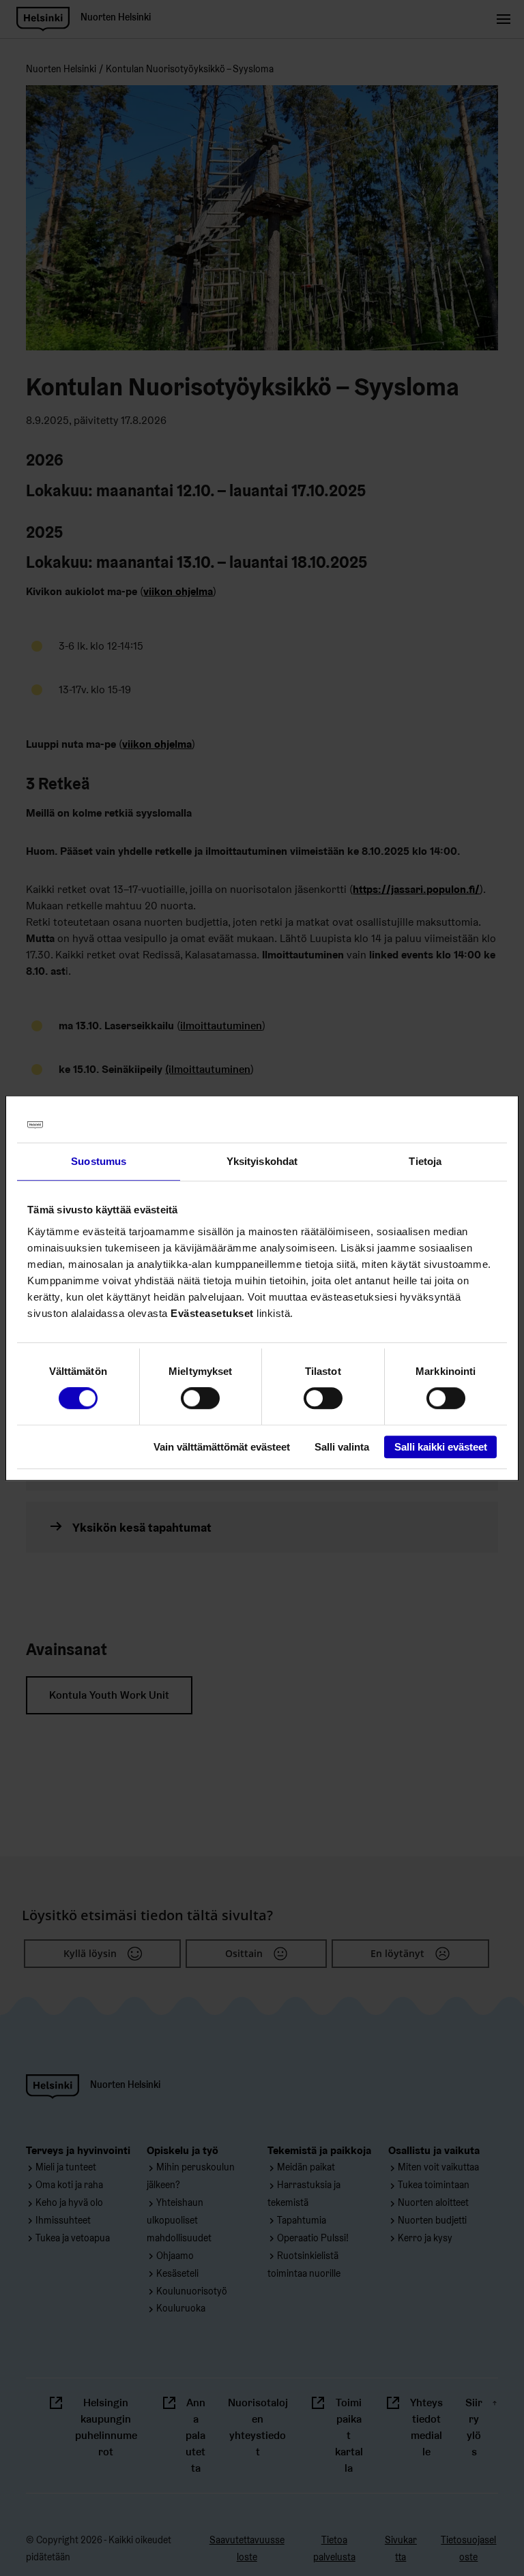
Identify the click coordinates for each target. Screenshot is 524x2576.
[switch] (200, 1399)
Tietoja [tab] (425, 1161)
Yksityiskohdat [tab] (262, 1161)
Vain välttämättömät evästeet (222, 1447)
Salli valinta (342, 1447)
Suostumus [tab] (99, 1161)
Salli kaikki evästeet (441, 1447)
